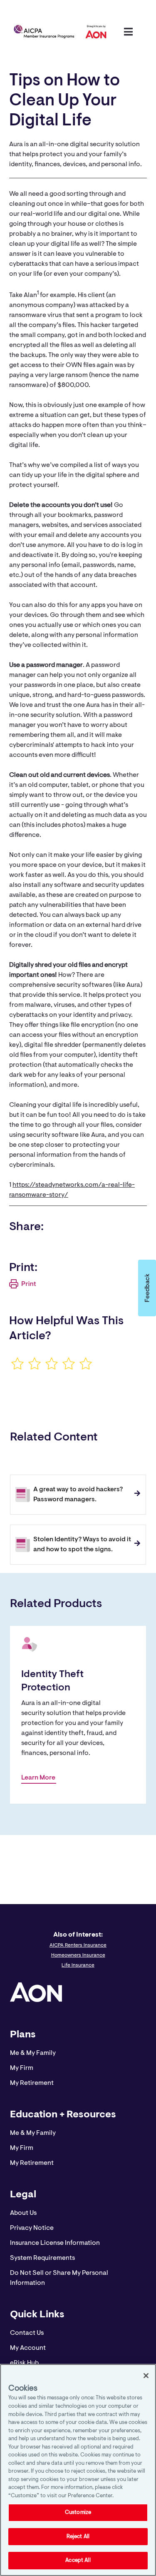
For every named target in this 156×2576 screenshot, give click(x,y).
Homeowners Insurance (78, 1955)
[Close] (146, 2376)
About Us (23, 2213)
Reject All (78, 2537)
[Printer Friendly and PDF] (23, 1287)
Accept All (78, 2560)
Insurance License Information (55, 2243)
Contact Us (27, 2333)
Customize (78, 2512)
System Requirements (42, 2258)
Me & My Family (33, 2053)
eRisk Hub (24, 2363)
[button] (147, 1288)
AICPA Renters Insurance (78, 1945)
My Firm (22, 2068)
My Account (28, 2348)
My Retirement (32, 2083)
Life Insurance (78, 1965)
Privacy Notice (32, 2228)
